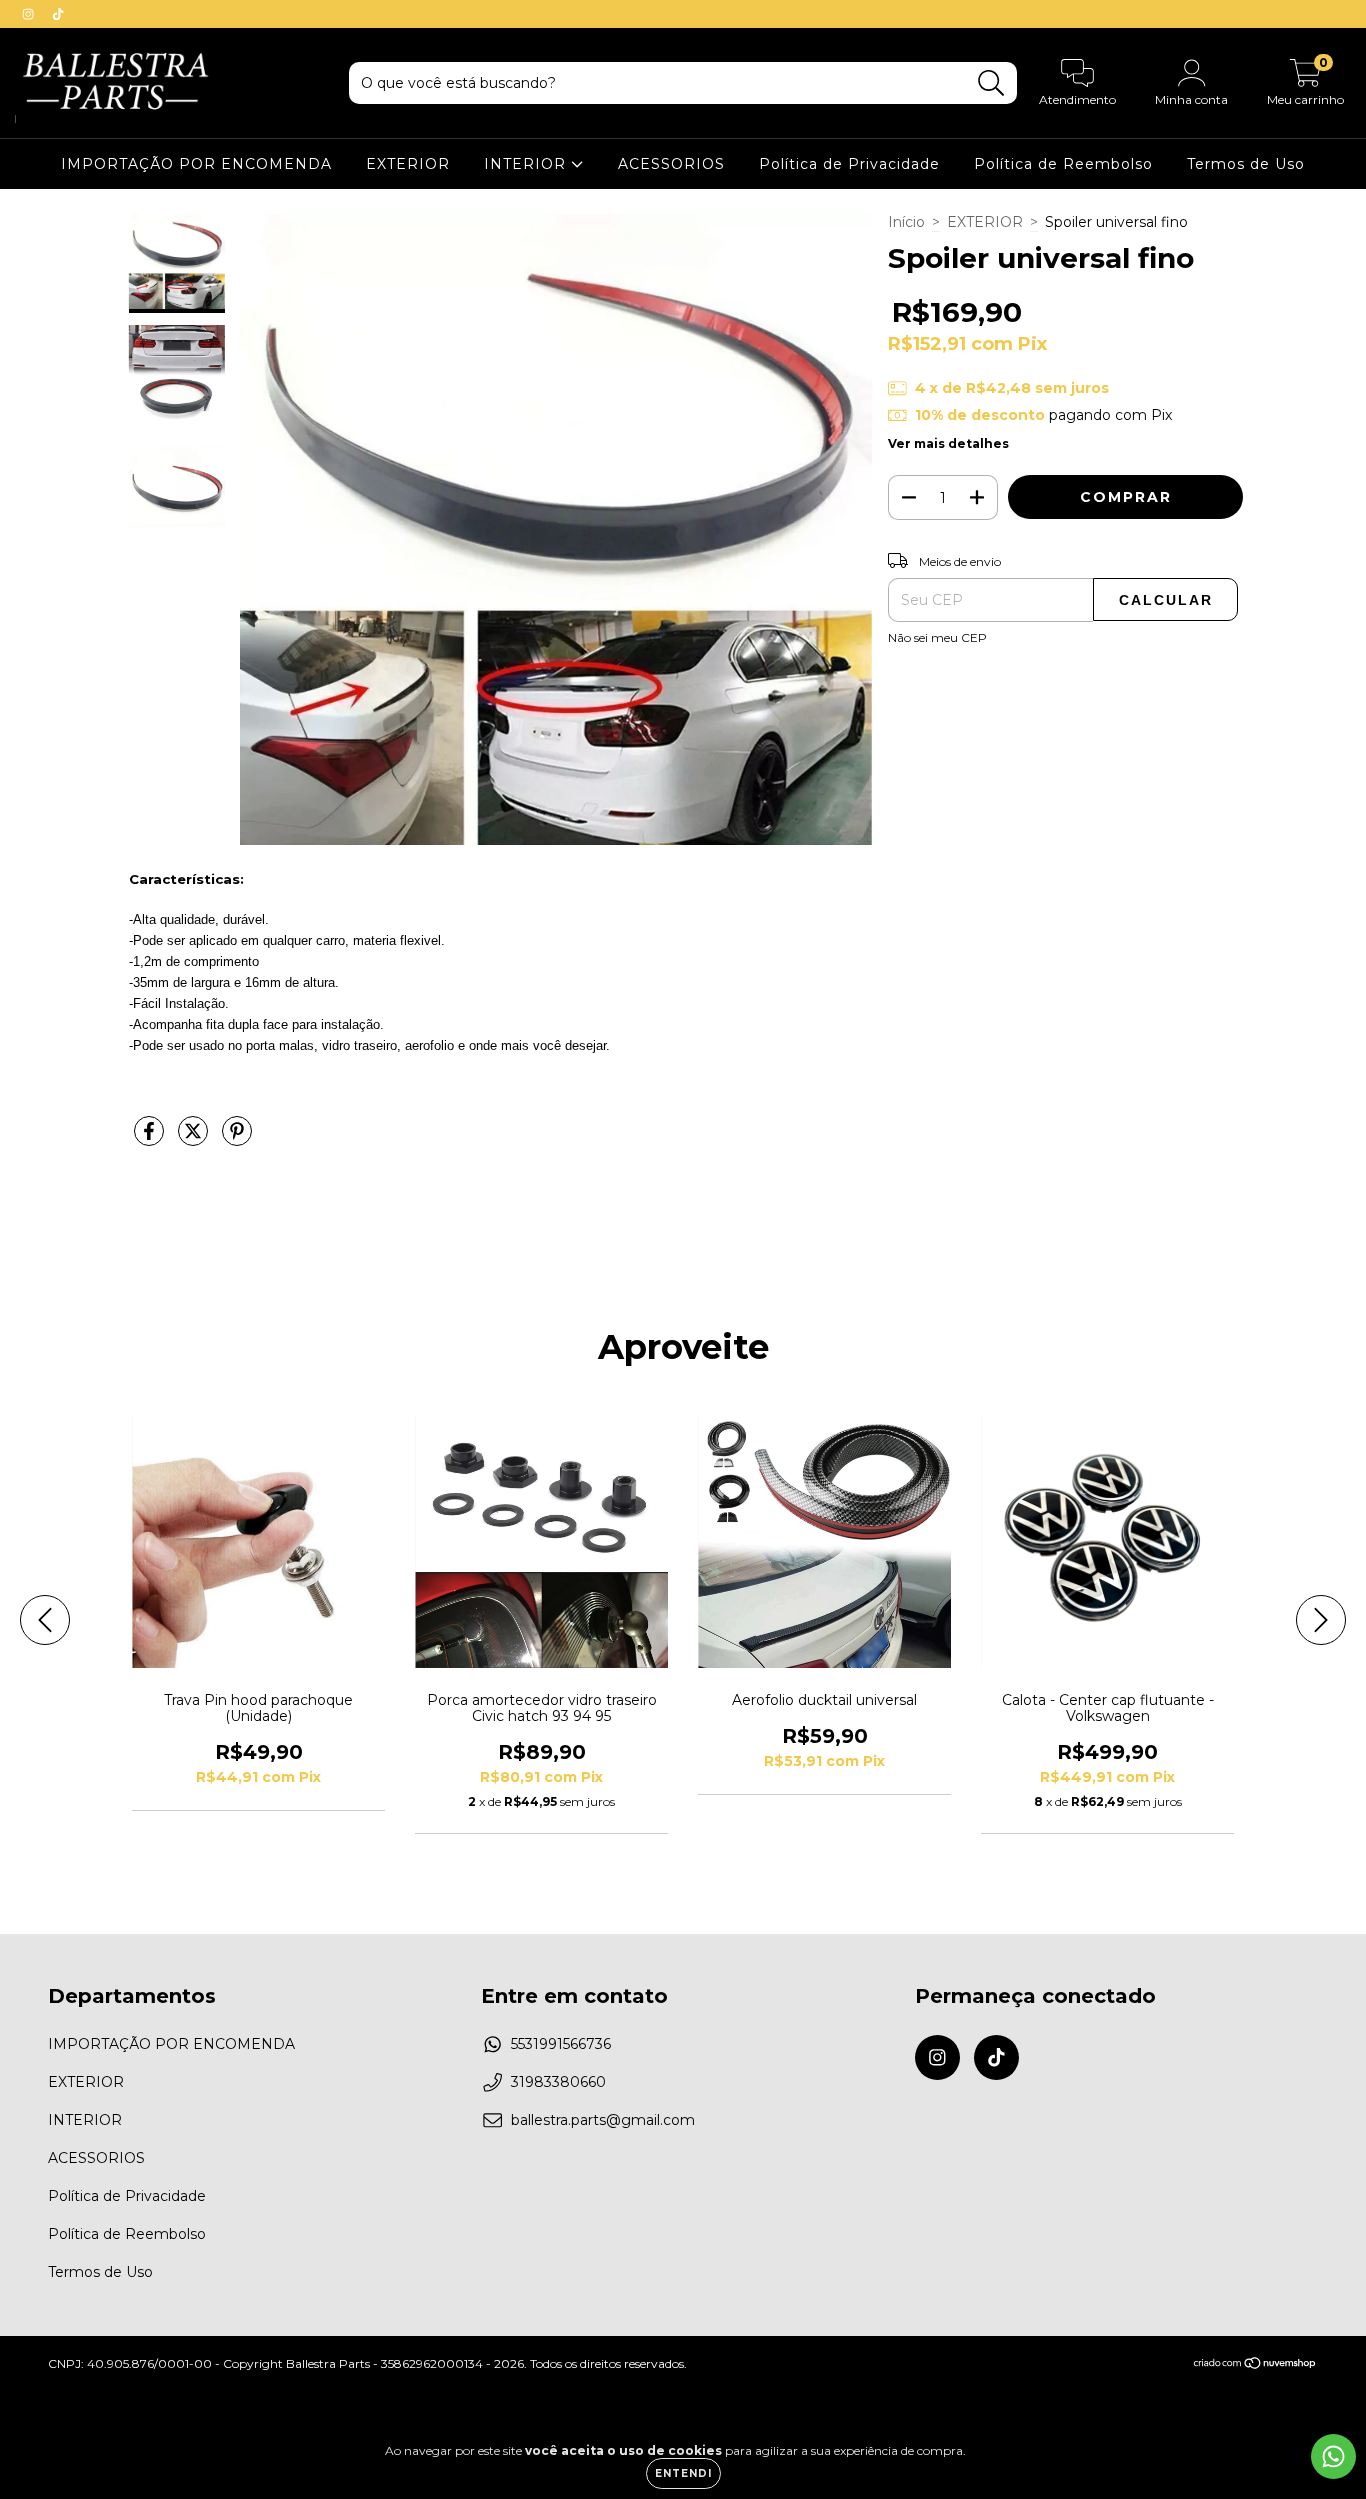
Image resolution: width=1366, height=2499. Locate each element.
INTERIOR (527, 164)
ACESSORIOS (671, 164)
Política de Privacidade (849, 164)
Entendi (683, 2473)
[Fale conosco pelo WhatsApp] (1333, 2456)
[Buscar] (991, 83)
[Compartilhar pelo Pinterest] (237, 1139)
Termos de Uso (1246, 164)
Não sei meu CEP (937, 637)
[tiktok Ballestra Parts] (58, 14)
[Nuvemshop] (1255, 2365)
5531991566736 (561, 2044)
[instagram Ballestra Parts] (30, 14)
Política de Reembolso (1063, 164)
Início (906, 222)
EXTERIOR (408, 164)
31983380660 (558, 2082)
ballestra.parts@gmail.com (603, 2120)
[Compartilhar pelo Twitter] (195, 1139)
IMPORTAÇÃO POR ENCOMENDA (196, 164)
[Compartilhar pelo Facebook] (151, 1139)
